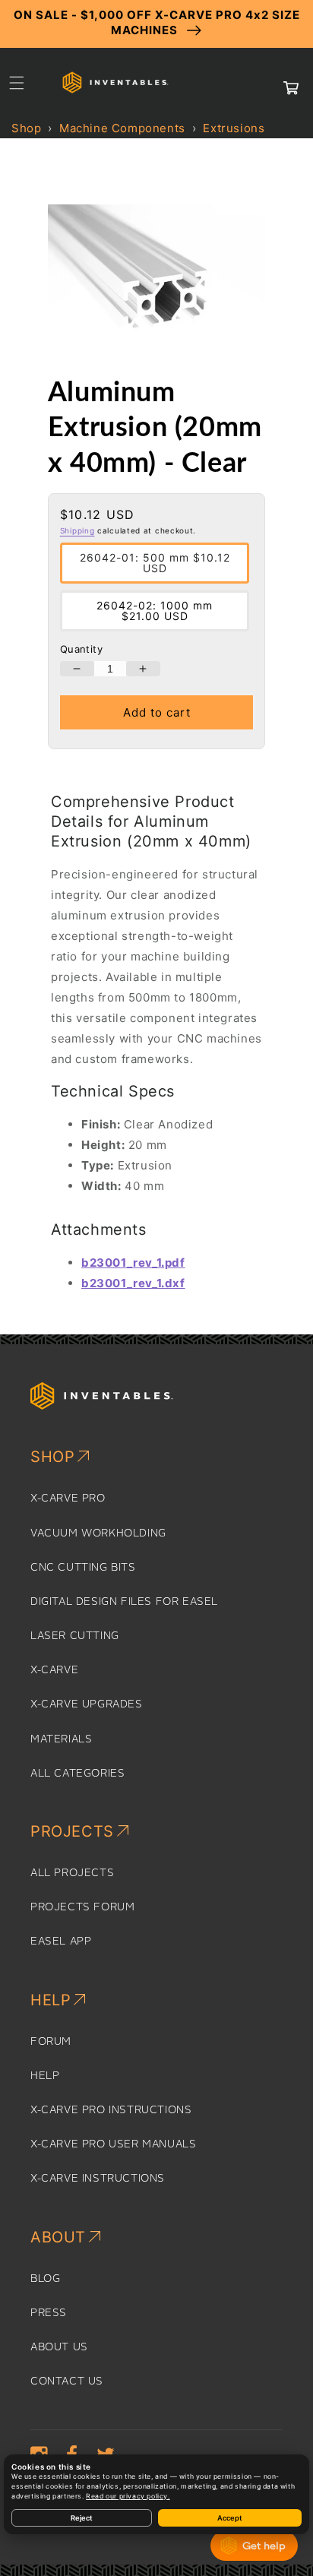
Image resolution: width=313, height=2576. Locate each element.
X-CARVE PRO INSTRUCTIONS (111, 2110)
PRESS (49, 2313)
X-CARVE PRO (68, 1498)
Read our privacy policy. (128, 2496)
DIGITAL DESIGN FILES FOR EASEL (124, 1602)
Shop (26, 128)
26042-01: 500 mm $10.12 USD (155, 563)
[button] (17, 83)
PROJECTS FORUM (82, 1907)
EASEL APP (61, 1941)
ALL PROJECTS (72, 1873)
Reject (82, 2518)
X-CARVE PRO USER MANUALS (113, 2144)
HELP (45, 2076)
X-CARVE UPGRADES (87, 1704)
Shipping (77, 530)
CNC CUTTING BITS (83, 1568)
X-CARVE (54, 1670)
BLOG (45, 2279)
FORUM (51, 2042)
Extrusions (234, 128)
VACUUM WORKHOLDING (98, 1533)
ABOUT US (59, 2347)
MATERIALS (61, 1739)
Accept (230, 2518)
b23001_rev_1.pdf (133, 1263)
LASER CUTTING (75, 1636)
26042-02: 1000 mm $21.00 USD (155, 611)
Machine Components (122, 128)
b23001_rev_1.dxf (133, 1283)
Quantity (81, 649)
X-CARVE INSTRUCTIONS (98, 2179)
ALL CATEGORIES (77, 1774)
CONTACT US (67, 2381)
